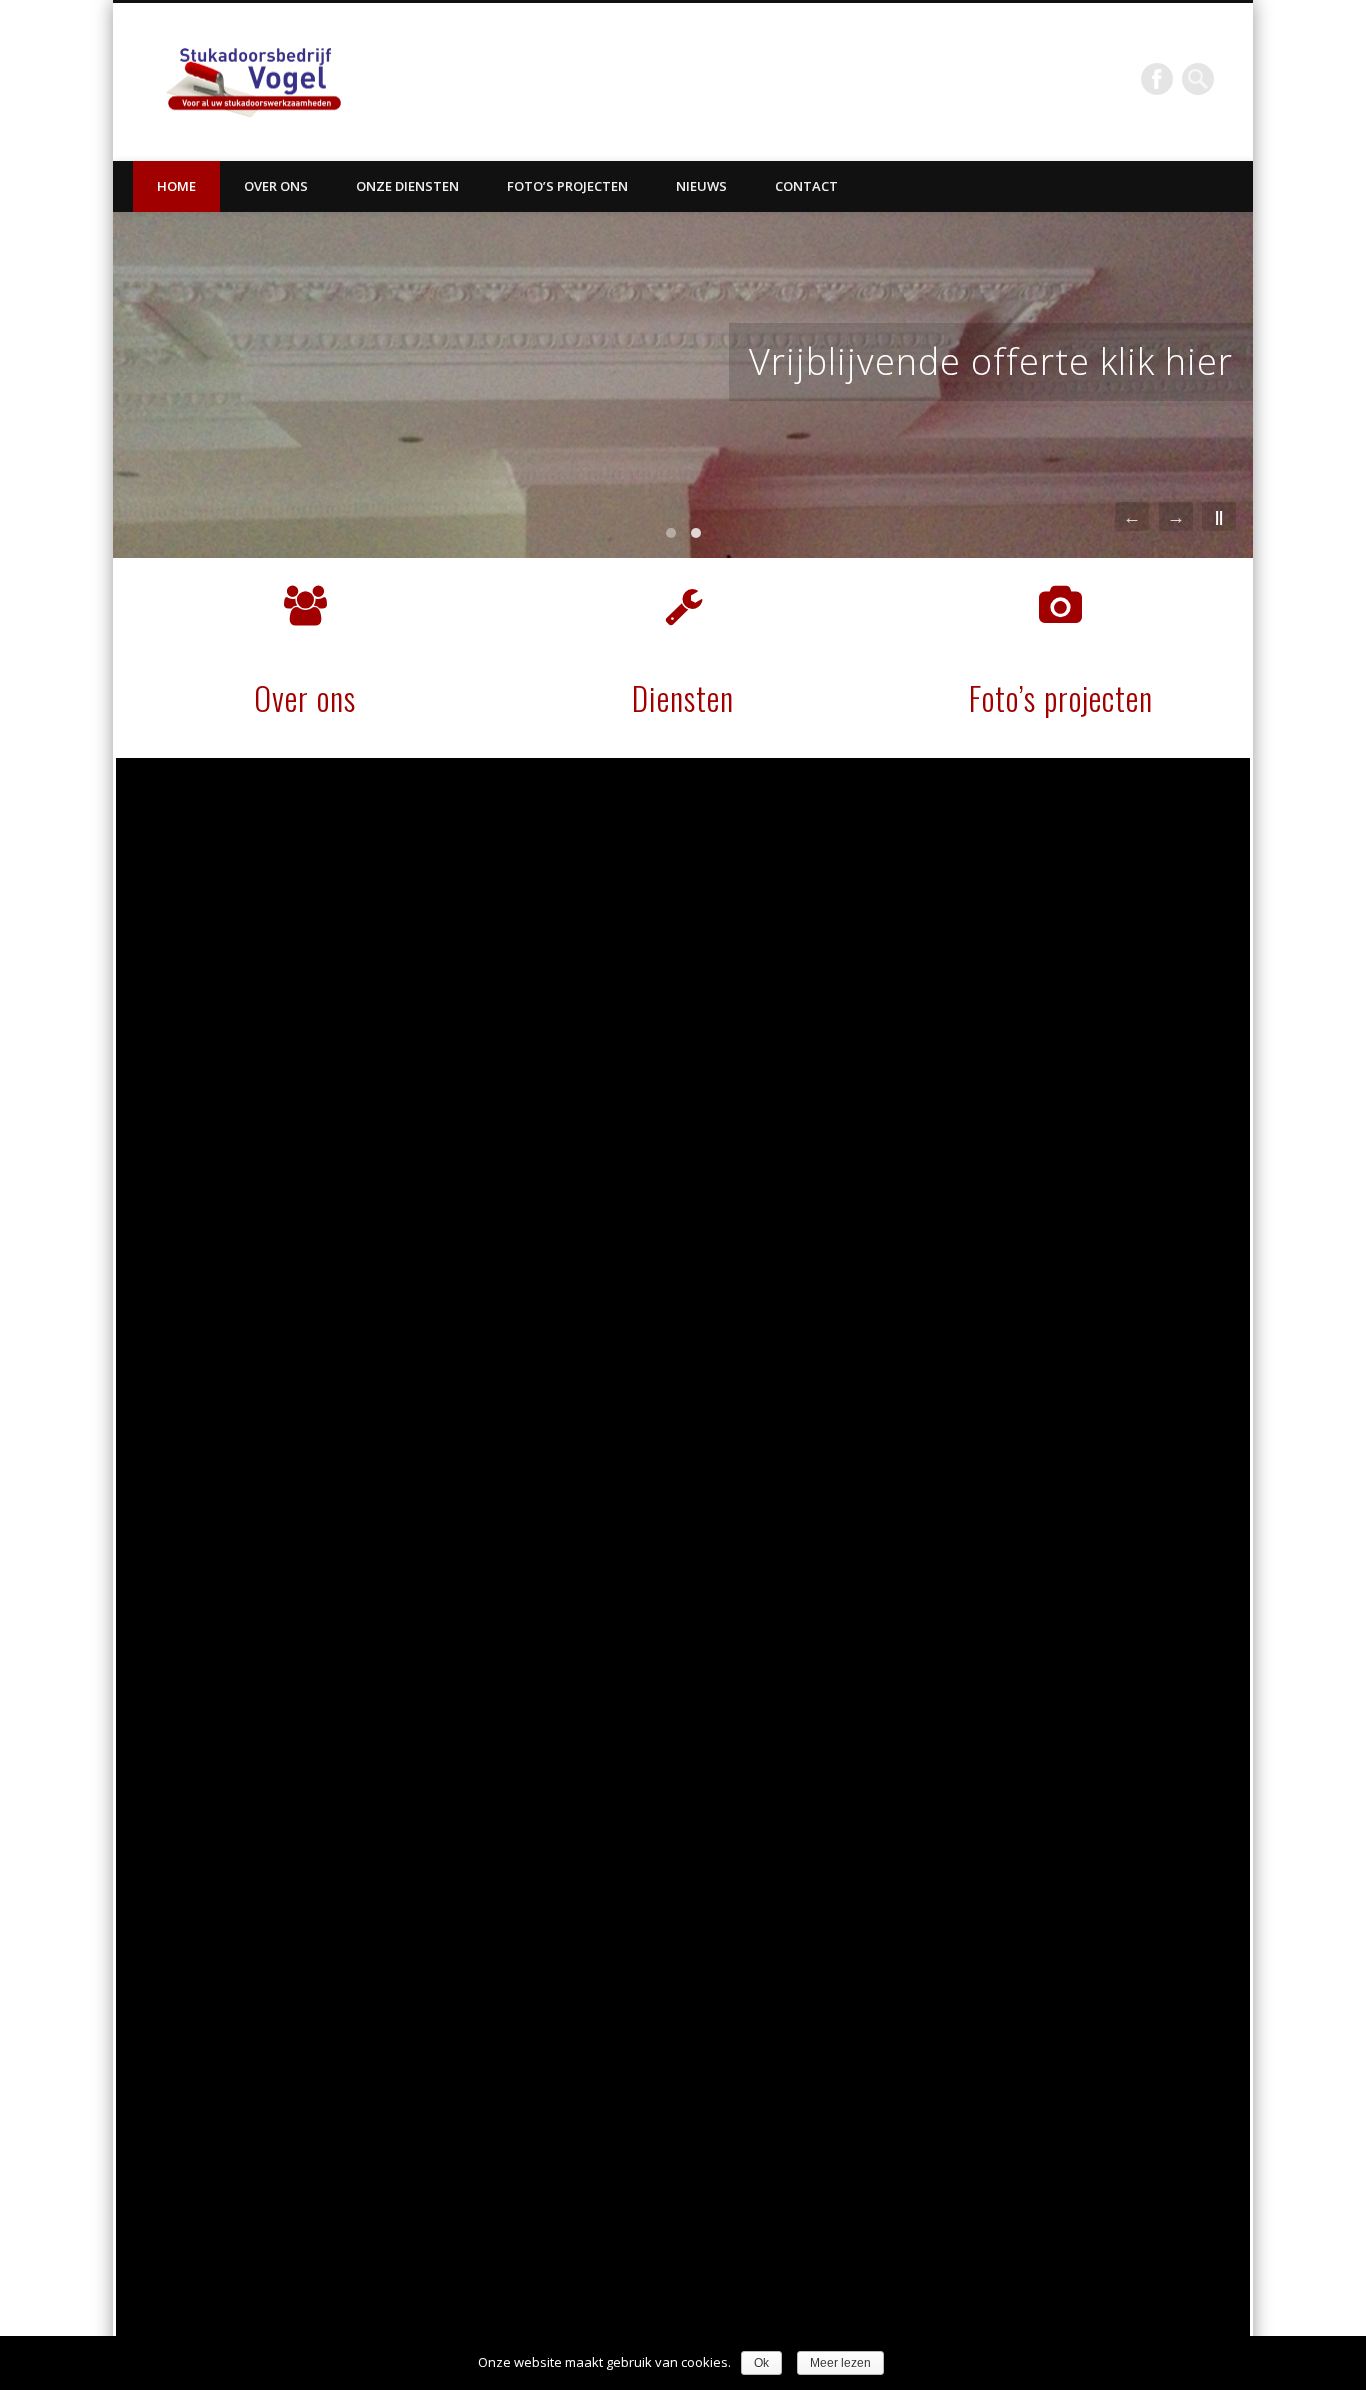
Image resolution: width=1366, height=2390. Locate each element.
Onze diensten (407, 186)
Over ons (276, 186)
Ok (761, 2363)
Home (176, 186)
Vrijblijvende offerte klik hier (991, 361)
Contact (806, 186)
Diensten (683, 697)
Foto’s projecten (567, 186)
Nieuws (701, 186)
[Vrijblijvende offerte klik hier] (683, 385)
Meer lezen (840, 2363)
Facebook (1157, 79)
